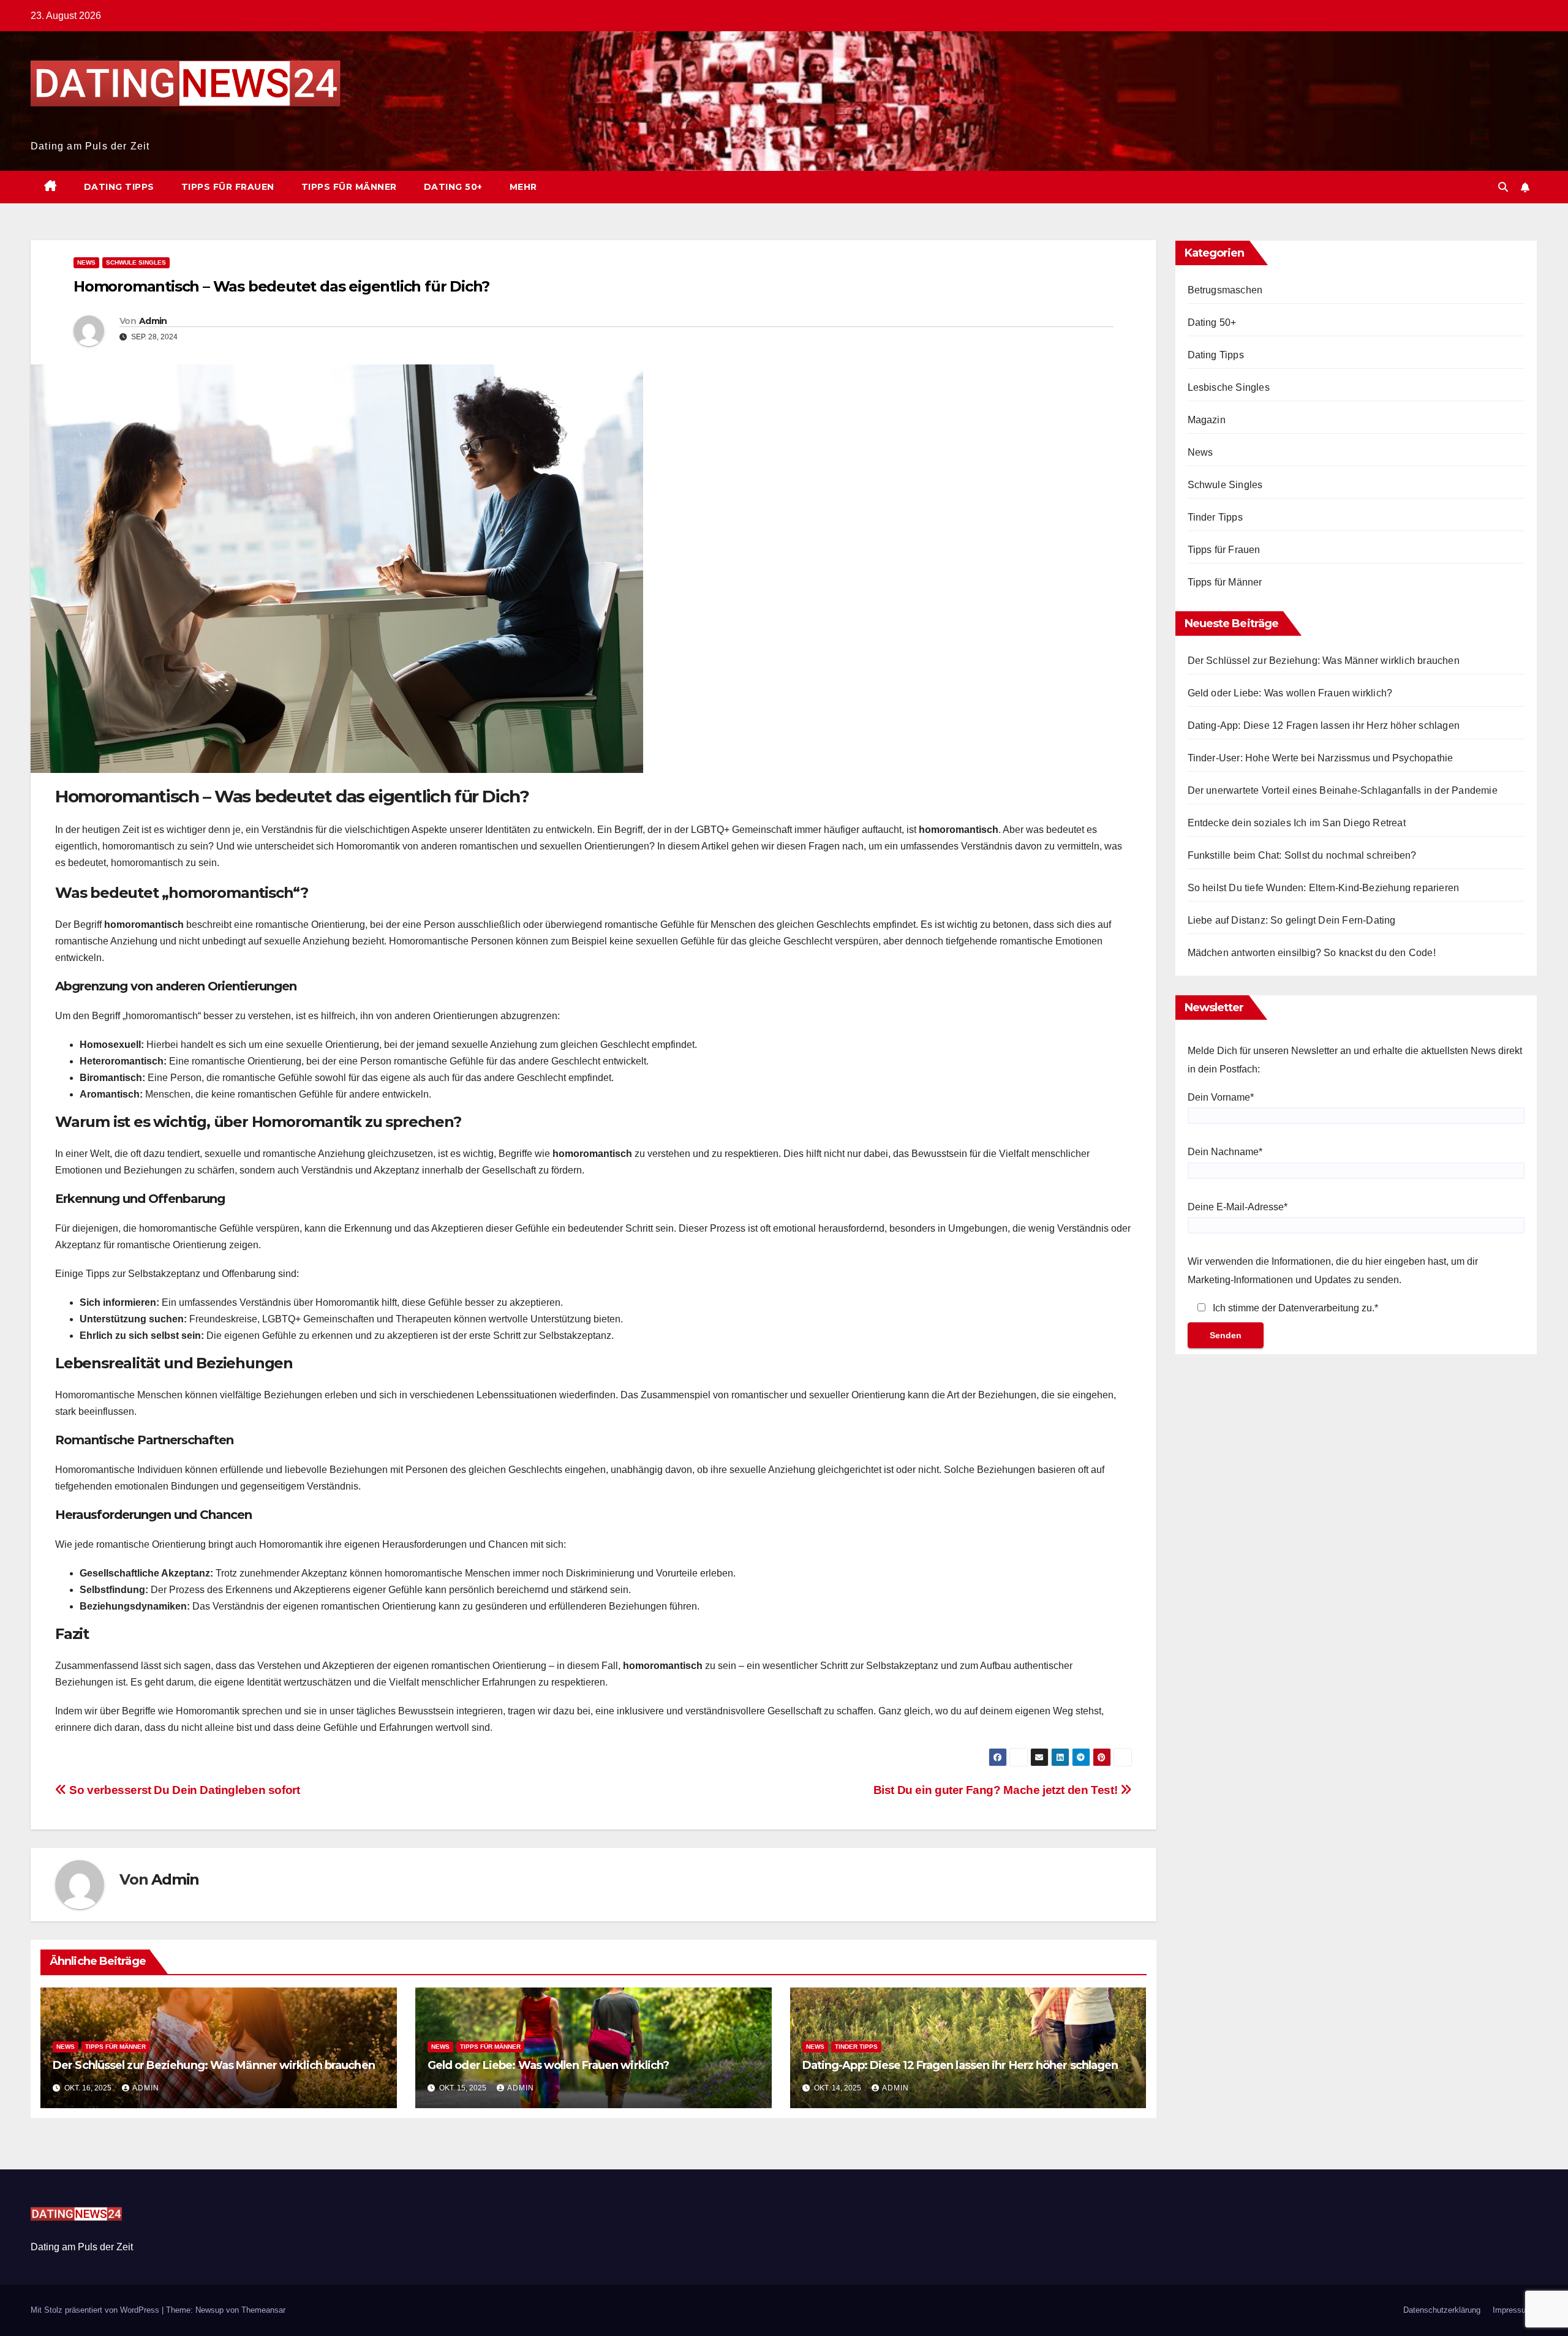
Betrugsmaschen (1225, 290)
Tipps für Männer (349, 187)
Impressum (1513, 2310)
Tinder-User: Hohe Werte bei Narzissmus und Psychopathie (1321, 758)
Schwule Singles (136, 262)
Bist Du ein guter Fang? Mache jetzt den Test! (997, 1790)
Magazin (1207, 420)
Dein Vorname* (1221, 1097)
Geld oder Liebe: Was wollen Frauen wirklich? (548, 2065)
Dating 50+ (453, 187)
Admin (153, 321)
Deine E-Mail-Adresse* (1238, 1207)
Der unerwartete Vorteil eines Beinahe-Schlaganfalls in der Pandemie (1343, 790)
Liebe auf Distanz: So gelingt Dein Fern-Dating (1292, 920)
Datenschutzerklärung (1442, 2310)
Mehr (523, 187)
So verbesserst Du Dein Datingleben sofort (183, 1790)
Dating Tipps (119, 187)
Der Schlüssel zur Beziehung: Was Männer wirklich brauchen (214, 2065)
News (86, 262)
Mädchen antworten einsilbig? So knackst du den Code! (1312, 953)
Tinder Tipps (856, 2047)
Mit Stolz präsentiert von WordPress (96, 2310)
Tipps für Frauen (228, 187)
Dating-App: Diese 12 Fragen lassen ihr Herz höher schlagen (960, 2065)
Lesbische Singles (1229, 387)
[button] (1503, 187)
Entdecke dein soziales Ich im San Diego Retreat (1297, 823)
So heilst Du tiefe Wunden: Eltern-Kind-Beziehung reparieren (1324, 888)
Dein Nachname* (1225, 1152)
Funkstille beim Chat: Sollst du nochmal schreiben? (1302, 855)
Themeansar (263, 2310)
